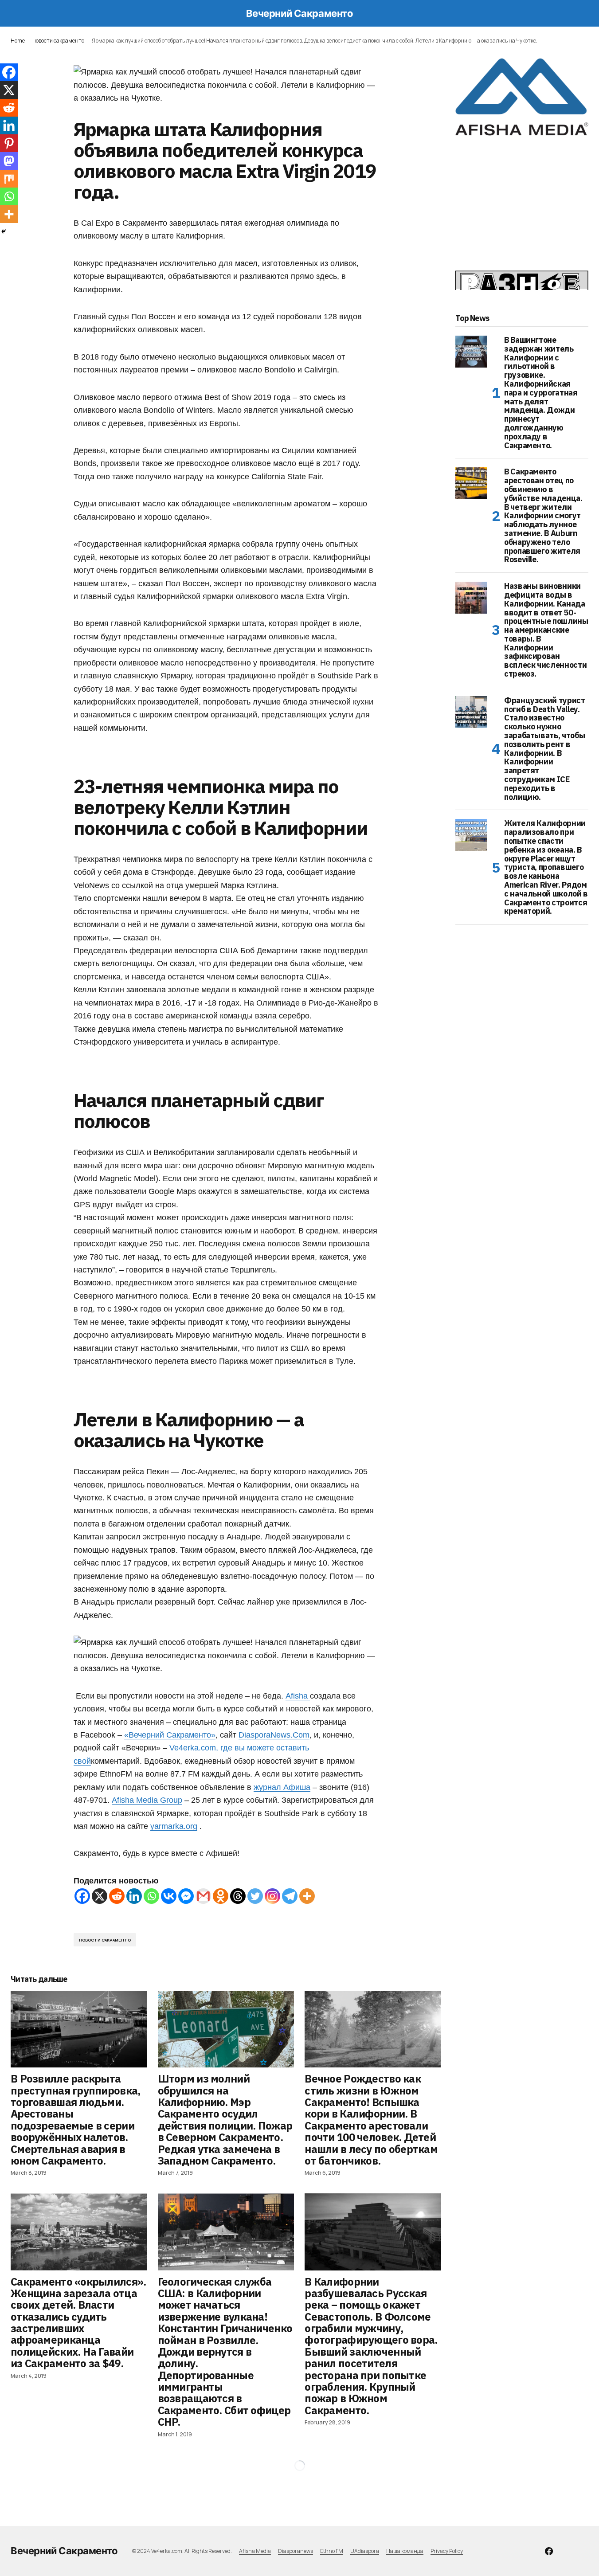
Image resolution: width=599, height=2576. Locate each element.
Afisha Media (255, 2551)
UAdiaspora (365, 2551)
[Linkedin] (134, 1896)
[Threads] (238, 1896)
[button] (15, 13)
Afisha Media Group (147, 1800)
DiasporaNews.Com (274, 1735)
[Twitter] (255, 1896)
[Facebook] (82, 1896)
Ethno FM (332, 2551)
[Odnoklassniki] (221, 1896)
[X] (100, 1896)
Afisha (298, 1696)
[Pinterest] (9, 143)
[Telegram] (290, 1896)
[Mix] (9, 179)
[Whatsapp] (151, 1896)
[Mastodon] (9, 161)
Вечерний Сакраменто (300, 13)
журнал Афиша (282, 1787)
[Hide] (4, 231)
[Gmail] (203, 1896)
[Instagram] (272, 1896)
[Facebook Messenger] (186, 1896)
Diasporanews (296, 2551)
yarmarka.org (174, 1826)
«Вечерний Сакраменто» (170, 1735)
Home (18, 41)
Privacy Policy (447, 2551)
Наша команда (405, 2551)
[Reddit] (117, 1896)
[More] (307, 1896)
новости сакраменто (58, 41)
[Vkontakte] (169, 1896)
